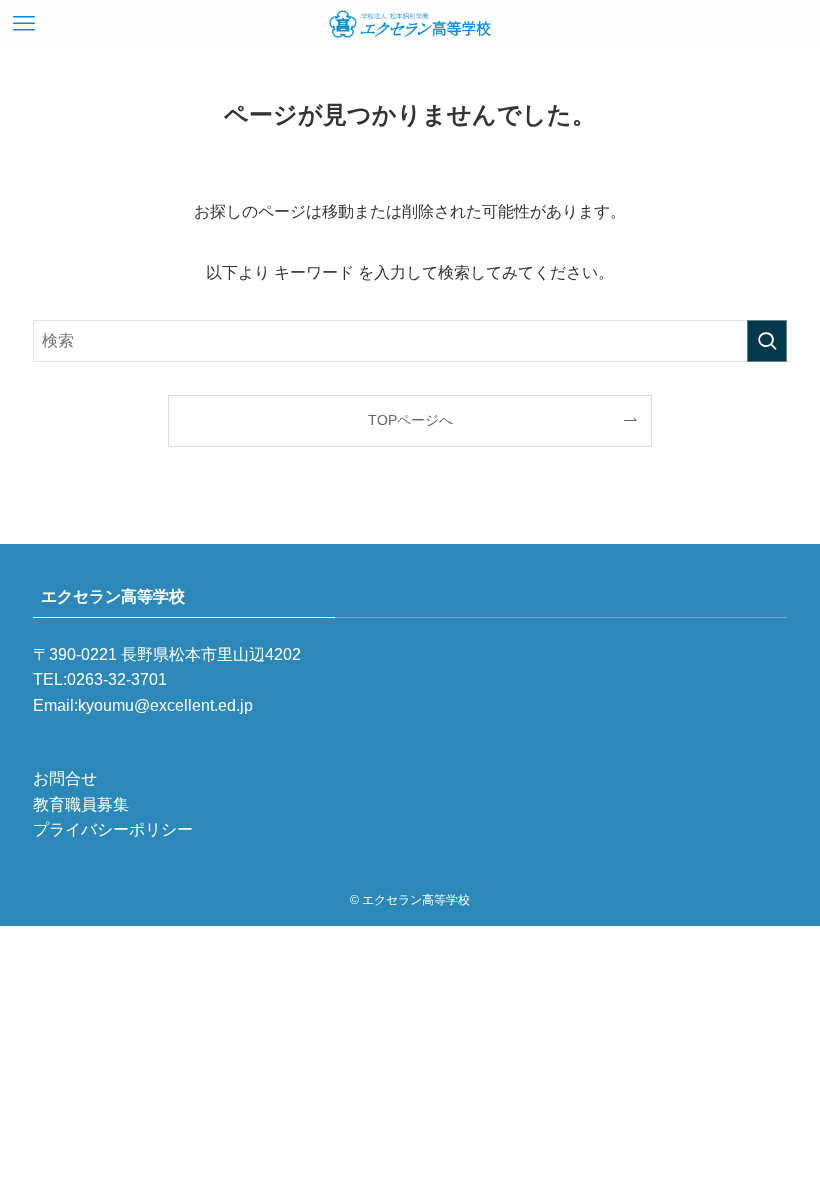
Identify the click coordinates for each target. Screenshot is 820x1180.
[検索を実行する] (767, 341)
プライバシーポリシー (113, 829)
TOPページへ (410, 420)
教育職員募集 (81, 804)
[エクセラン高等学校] (410, 24)
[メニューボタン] (24, 24)
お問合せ (65, 778)
